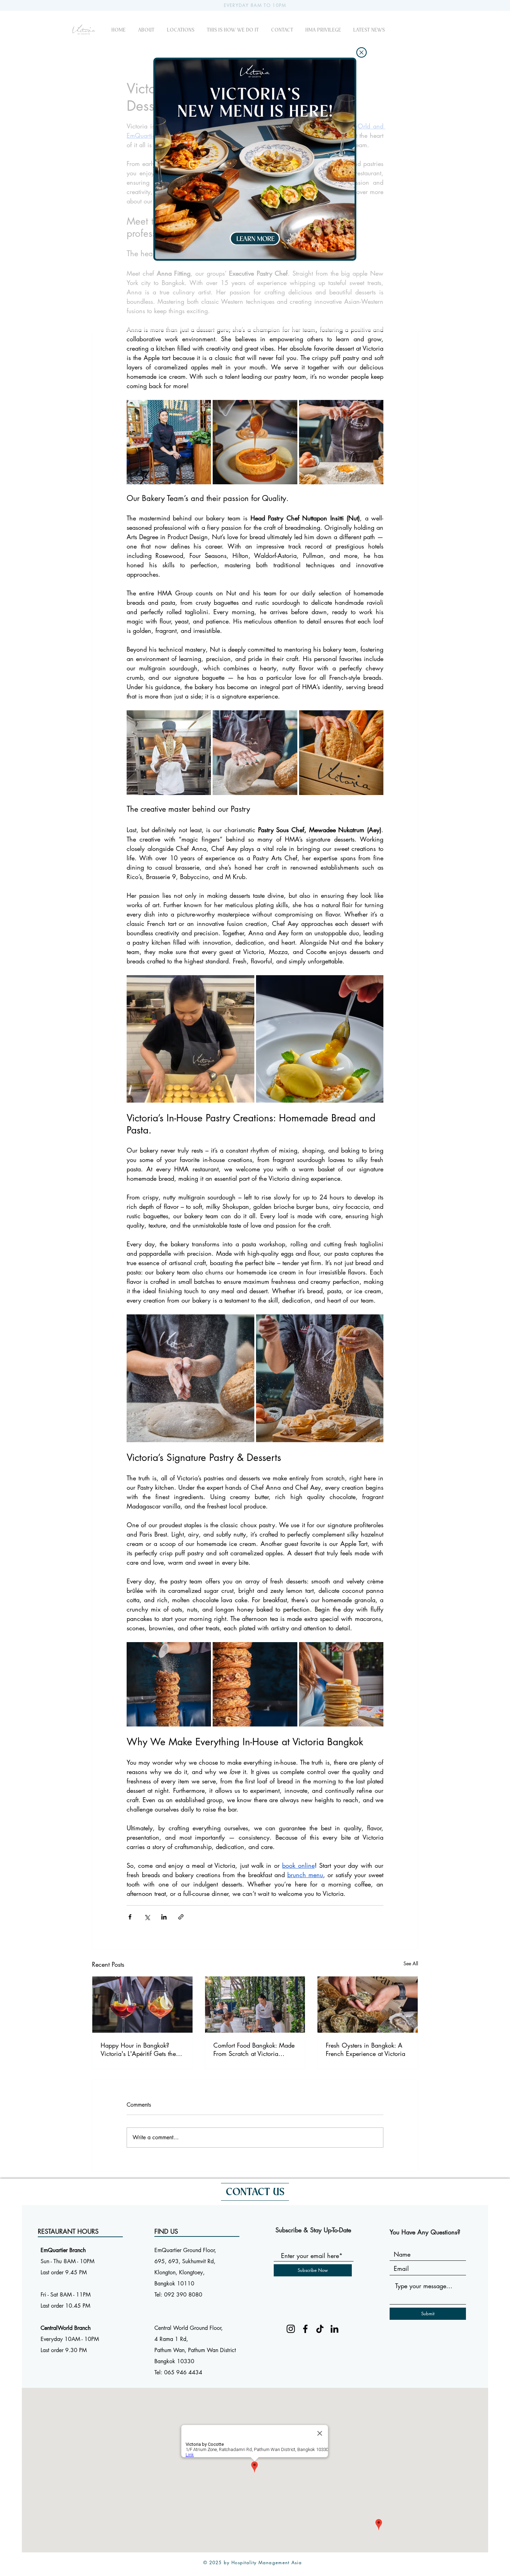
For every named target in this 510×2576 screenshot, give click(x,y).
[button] (362, 52)
